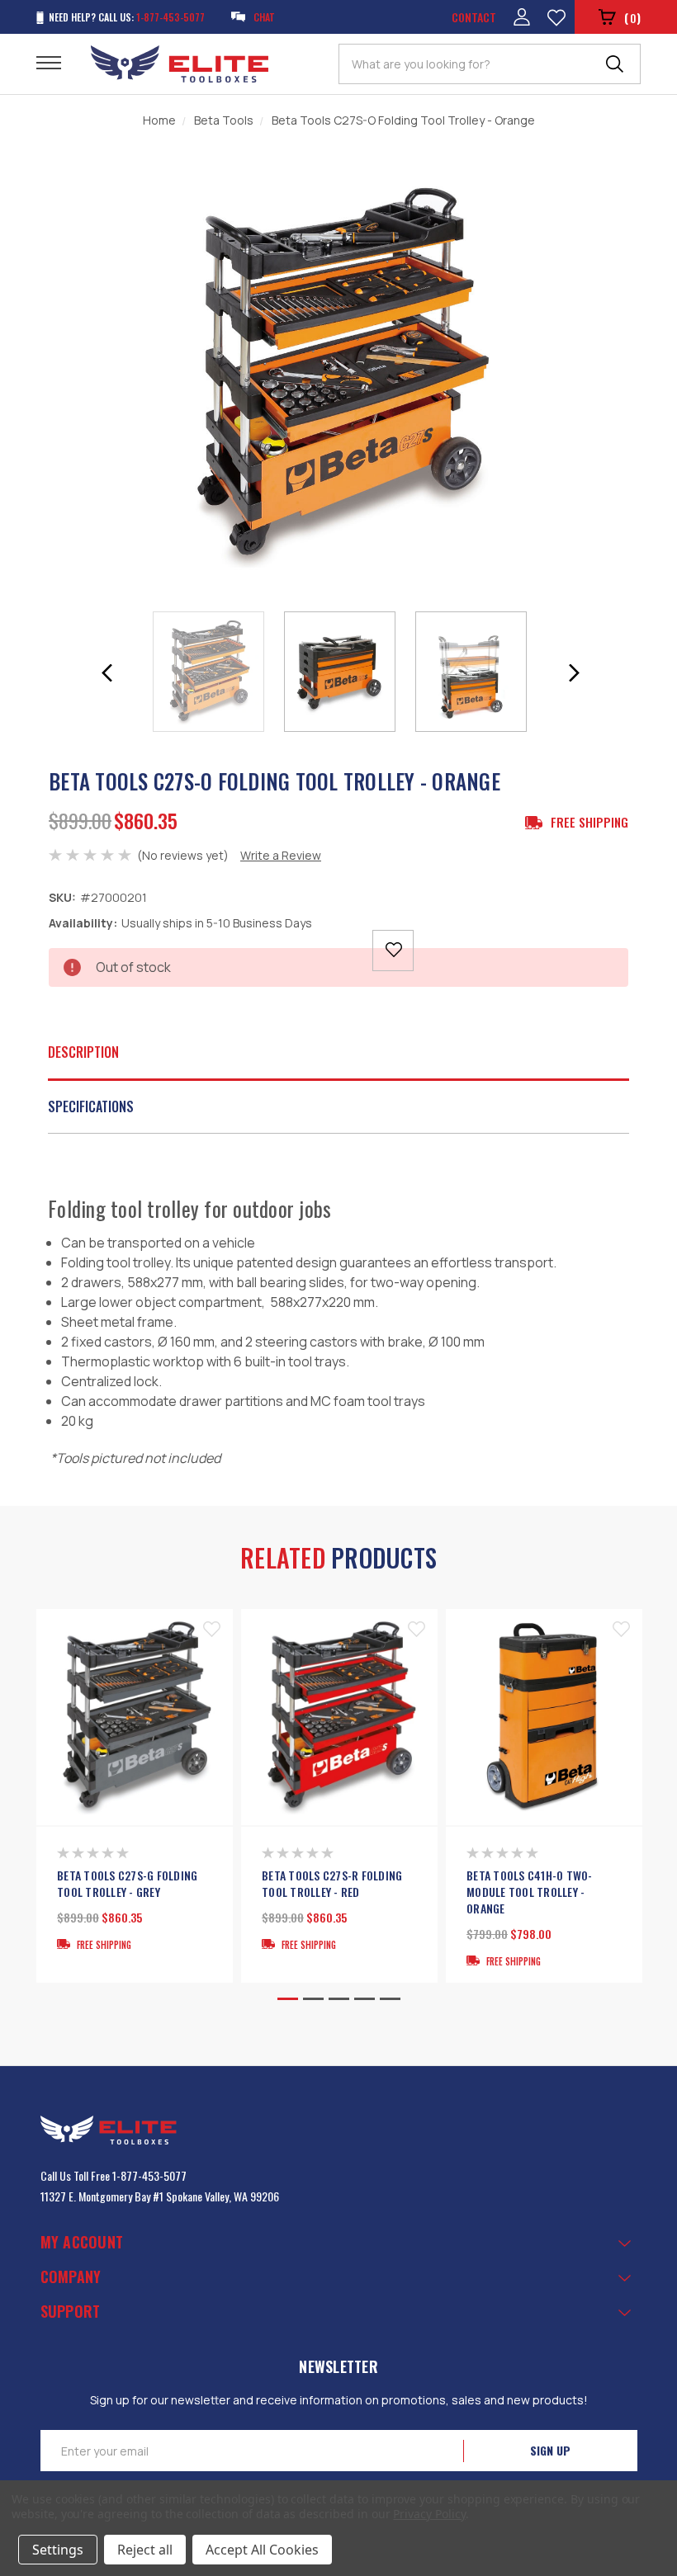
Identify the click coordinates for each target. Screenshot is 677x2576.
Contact (474, 17)
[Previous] (107, 673)
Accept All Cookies (262, 2550)
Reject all (145, 2550)
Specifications (91, 1106)
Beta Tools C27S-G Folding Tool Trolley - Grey (127, 1884)
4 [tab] (365, 1999)
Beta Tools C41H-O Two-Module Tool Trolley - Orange (530, 1892)
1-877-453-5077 (149, 2175)
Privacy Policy (429, 2514)
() (632, 17)
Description (83, 1052)
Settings (58, 2550)
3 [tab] (339, 1999)
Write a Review (281, 855)
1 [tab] (288, 1999)
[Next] (574, 673)
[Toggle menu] (59, 62)
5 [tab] (390, 1999)
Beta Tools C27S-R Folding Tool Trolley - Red (332, 1884)
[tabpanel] (135, 1796)
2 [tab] (313, 1999)
